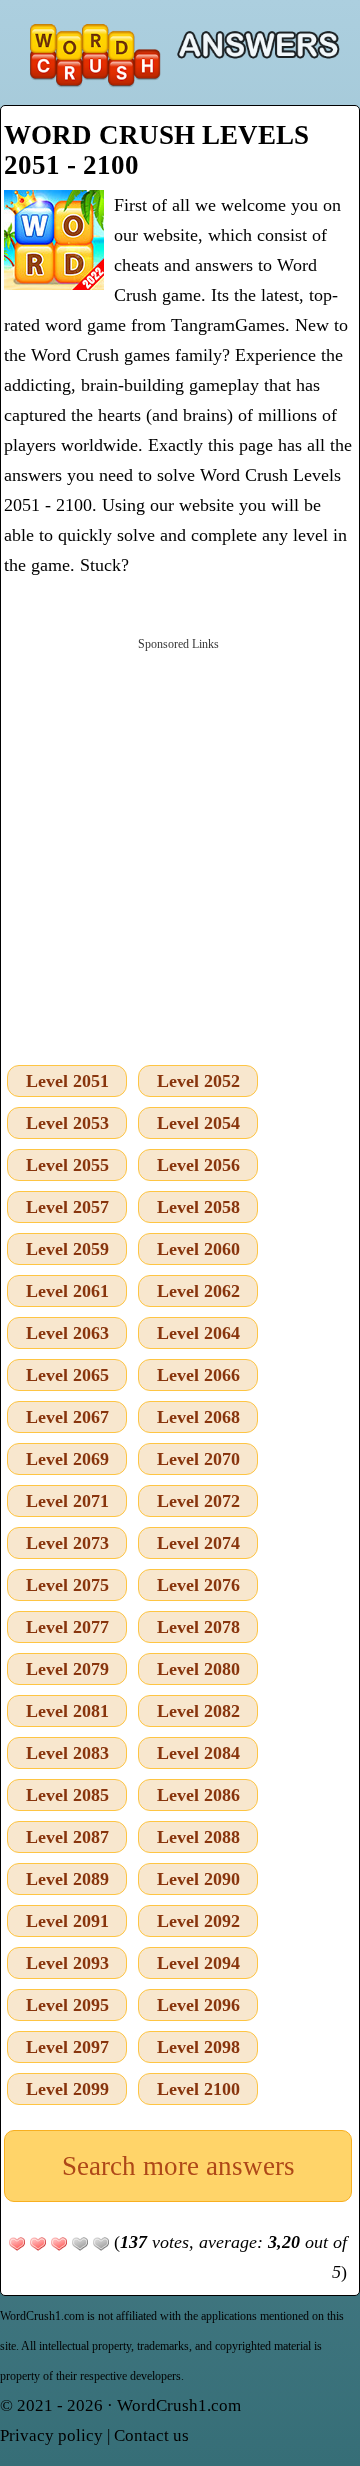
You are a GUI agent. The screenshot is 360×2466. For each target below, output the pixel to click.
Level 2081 (67, 1711)
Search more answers (178, 2166)
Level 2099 (67, 2089)
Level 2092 (198, 1921)
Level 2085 (67, 1795)
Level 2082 (198, 1711)
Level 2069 (67, 1459)
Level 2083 (67, 1753)
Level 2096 (198, 2005)
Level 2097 (67, 2047)
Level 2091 (67, 1921)
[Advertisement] (180, 847)
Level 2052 (198, 1081)
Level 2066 (198, 1375)
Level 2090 (198, 1879)
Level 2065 (67, 1375)
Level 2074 (198, 1543)
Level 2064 (198, 1333)
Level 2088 (198, 1837)
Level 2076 (198, 1585)
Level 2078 (198, 1627)
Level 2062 (198, 1291)
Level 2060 (198, 1249)
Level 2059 (67, 1249)
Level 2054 (198, 1123)
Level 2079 (67, 1669)
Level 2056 (198, 1165)
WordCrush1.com (179, 2405)
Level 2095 (67, 2005)
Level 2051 (67, 1081)
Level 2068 (198, 1417)
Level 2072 (198, 1501)
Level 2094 (198, 1963)
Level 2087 (67, 1837)
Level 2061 (67, 1291)
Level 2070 (198, 1459)
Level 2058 (198, 1207)
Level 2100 (198, 2089)
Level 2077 (67, 1627)
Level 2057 (67, 1207)
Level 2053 (67, 1123)
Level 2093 (67, 1963)
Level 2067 (67, 1417)
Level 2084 (198, 1753)
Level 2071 (67, 1501)
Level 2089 (67, 1879)
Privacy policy (51, 2435)
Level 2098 (198, 2047)
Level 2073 (67, 1543)
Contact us (151, 2435)
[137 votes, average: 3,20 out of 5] (17, 2244)
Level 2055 (67, 1165)
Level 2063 (67, 1333)
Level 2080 (198, 1669)
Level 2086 (198, 1795)
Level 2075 (67, 1585)
